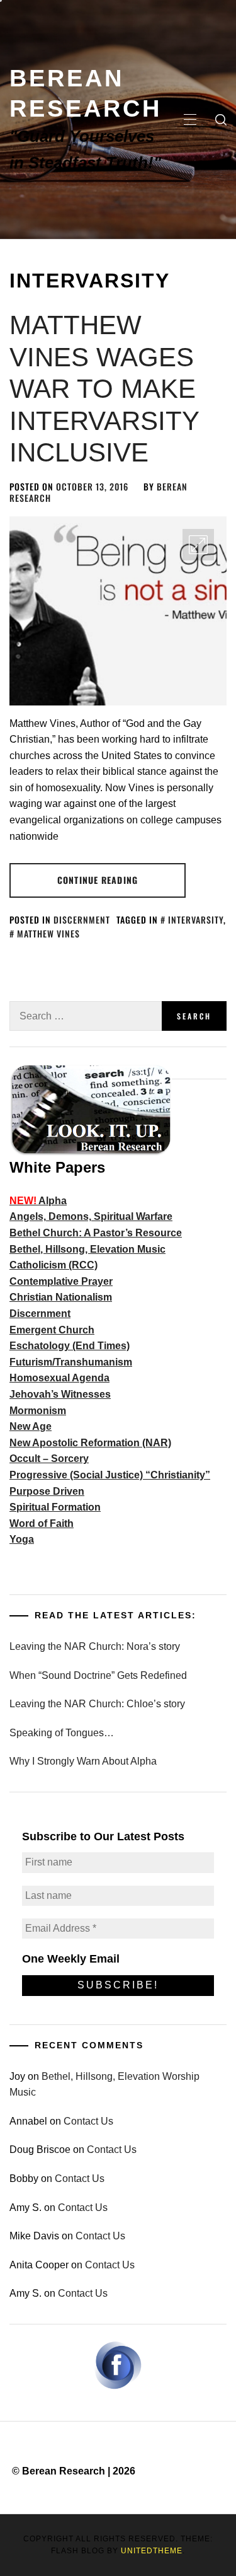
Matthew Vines (48, 933)
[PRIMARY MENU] (190, 120)
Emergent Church (52, 1330)
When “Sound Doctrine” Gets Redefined (98, 1675)
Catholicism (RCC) (53, 1265)
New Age (31, 1426)
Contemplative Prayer (61, 1281)
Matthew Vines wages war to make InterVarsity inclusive (104, 389)
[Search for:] (86, 1016)
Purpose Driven (47, 1491)
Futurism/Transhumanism (71, 1362)
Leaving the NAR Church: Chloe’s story (97, 1704)
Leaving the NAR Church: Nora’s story (95, 1646)
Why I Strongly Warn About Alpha (83, 1761)
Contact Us (88, 2121)
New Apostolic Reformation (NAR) (90, 1443)
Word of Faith (42, 1523)
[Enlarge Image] (198, 545)
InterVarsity (196, 920)
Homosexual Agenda (59, 1378)
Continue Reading (98, 880)
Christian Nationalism (61, 1297)
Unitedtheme (152, 2551)
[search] (221, 120)
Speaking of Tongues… (62, 1733)
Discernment (82, 920)
